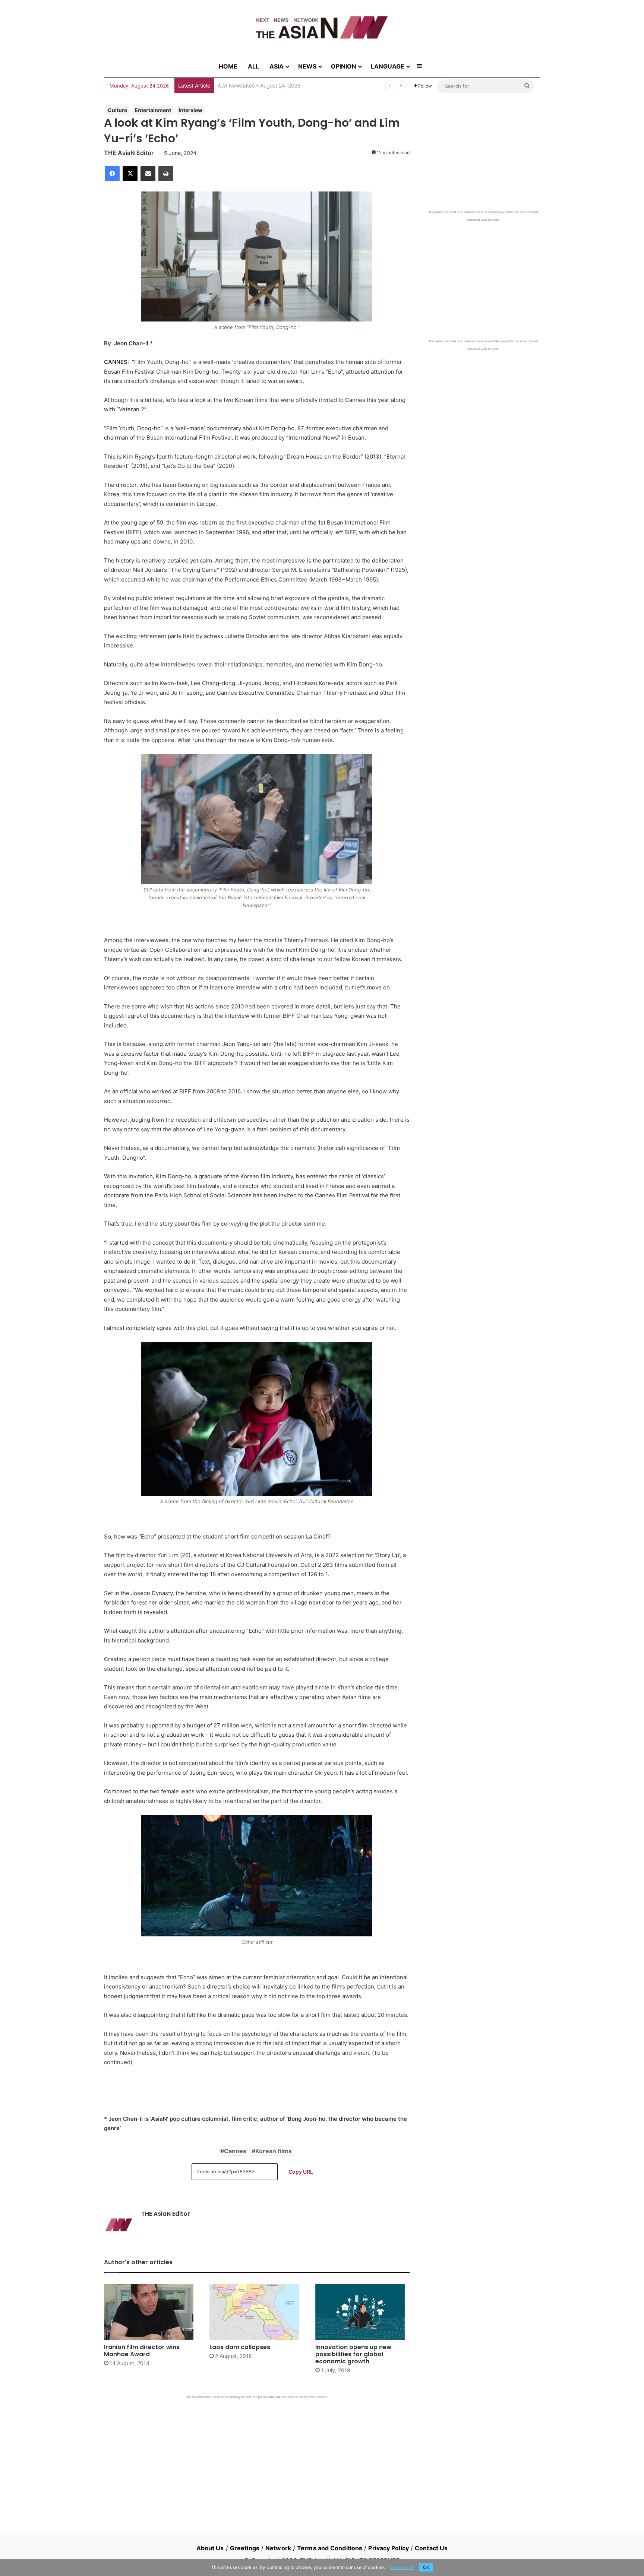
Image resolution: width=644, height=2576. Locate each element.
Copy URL (301, 2172)
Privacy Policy (388, 2548)
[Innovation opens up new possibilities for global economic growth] (362, 2312)
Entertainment (153, 110)
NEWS (307, 66)
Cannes (235, 2151)
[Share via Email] (148, 174)
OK (426, 2567)
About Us (210, 2548)
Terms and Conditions (330, 2548)
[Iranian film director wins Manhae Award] (151, 2312)
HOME (228, 66)
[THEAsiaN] (322, 27)
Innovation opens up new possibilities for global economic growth (353, 2354)
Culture (117, 110)
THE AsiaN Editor (129, 153)
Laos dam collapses (240, 2347)
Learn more (402, 2567)
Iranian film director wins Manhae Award (142, 2351)
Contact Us (431, 2548)
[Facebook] (112, 174)
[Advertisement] (257, 2455)
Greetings (245, 2548)
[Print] (166, 174)
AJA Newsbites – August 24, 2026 (259, 85)
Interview (190, 110)
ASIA (277, 66)
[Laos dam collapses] (257, 2312)
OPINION (344, 66)
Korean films (274, 2151)
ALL (253, 66)
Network (278, 2548)
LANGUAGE (388, 66)
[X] (130, 174)
